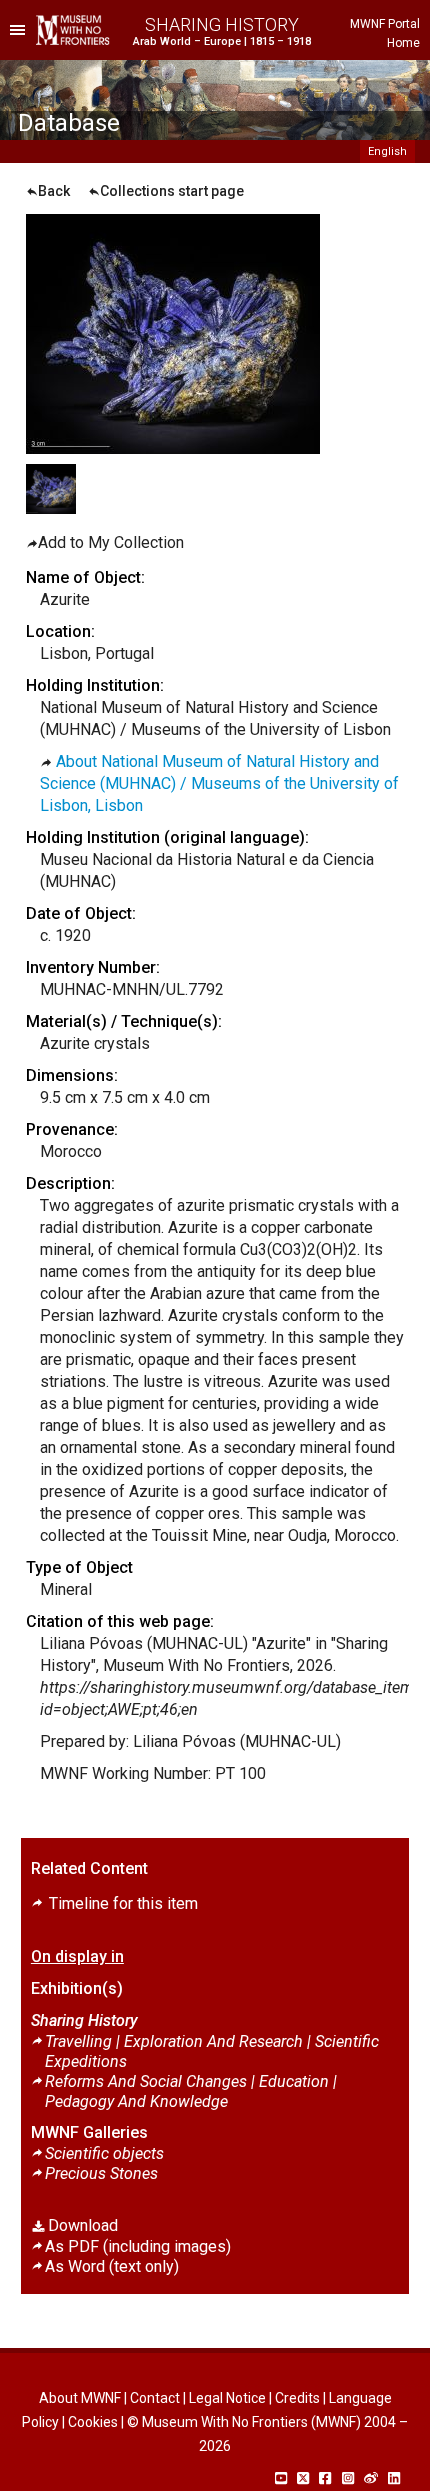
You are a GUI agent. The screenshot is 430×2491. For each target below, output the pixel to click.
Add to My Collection (111, 542)
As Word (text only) (112, 2266)
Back (54, 191)
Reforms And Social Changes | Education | (191, 2091)
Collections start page (172, 191)
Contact (155, 2398)
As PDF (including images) (138, 2246)
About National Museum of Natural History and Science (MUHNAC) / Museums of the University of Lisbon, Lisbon (219, 783)
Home (403, 43)
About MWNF (80, 2398)
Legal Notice (227, 2398)
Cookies (93, 2422)
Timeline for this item (121, 1903)
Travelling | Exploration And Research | (212, 2051)
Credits (297, 2398)
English (387, 151)
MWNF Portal (385, 24)
